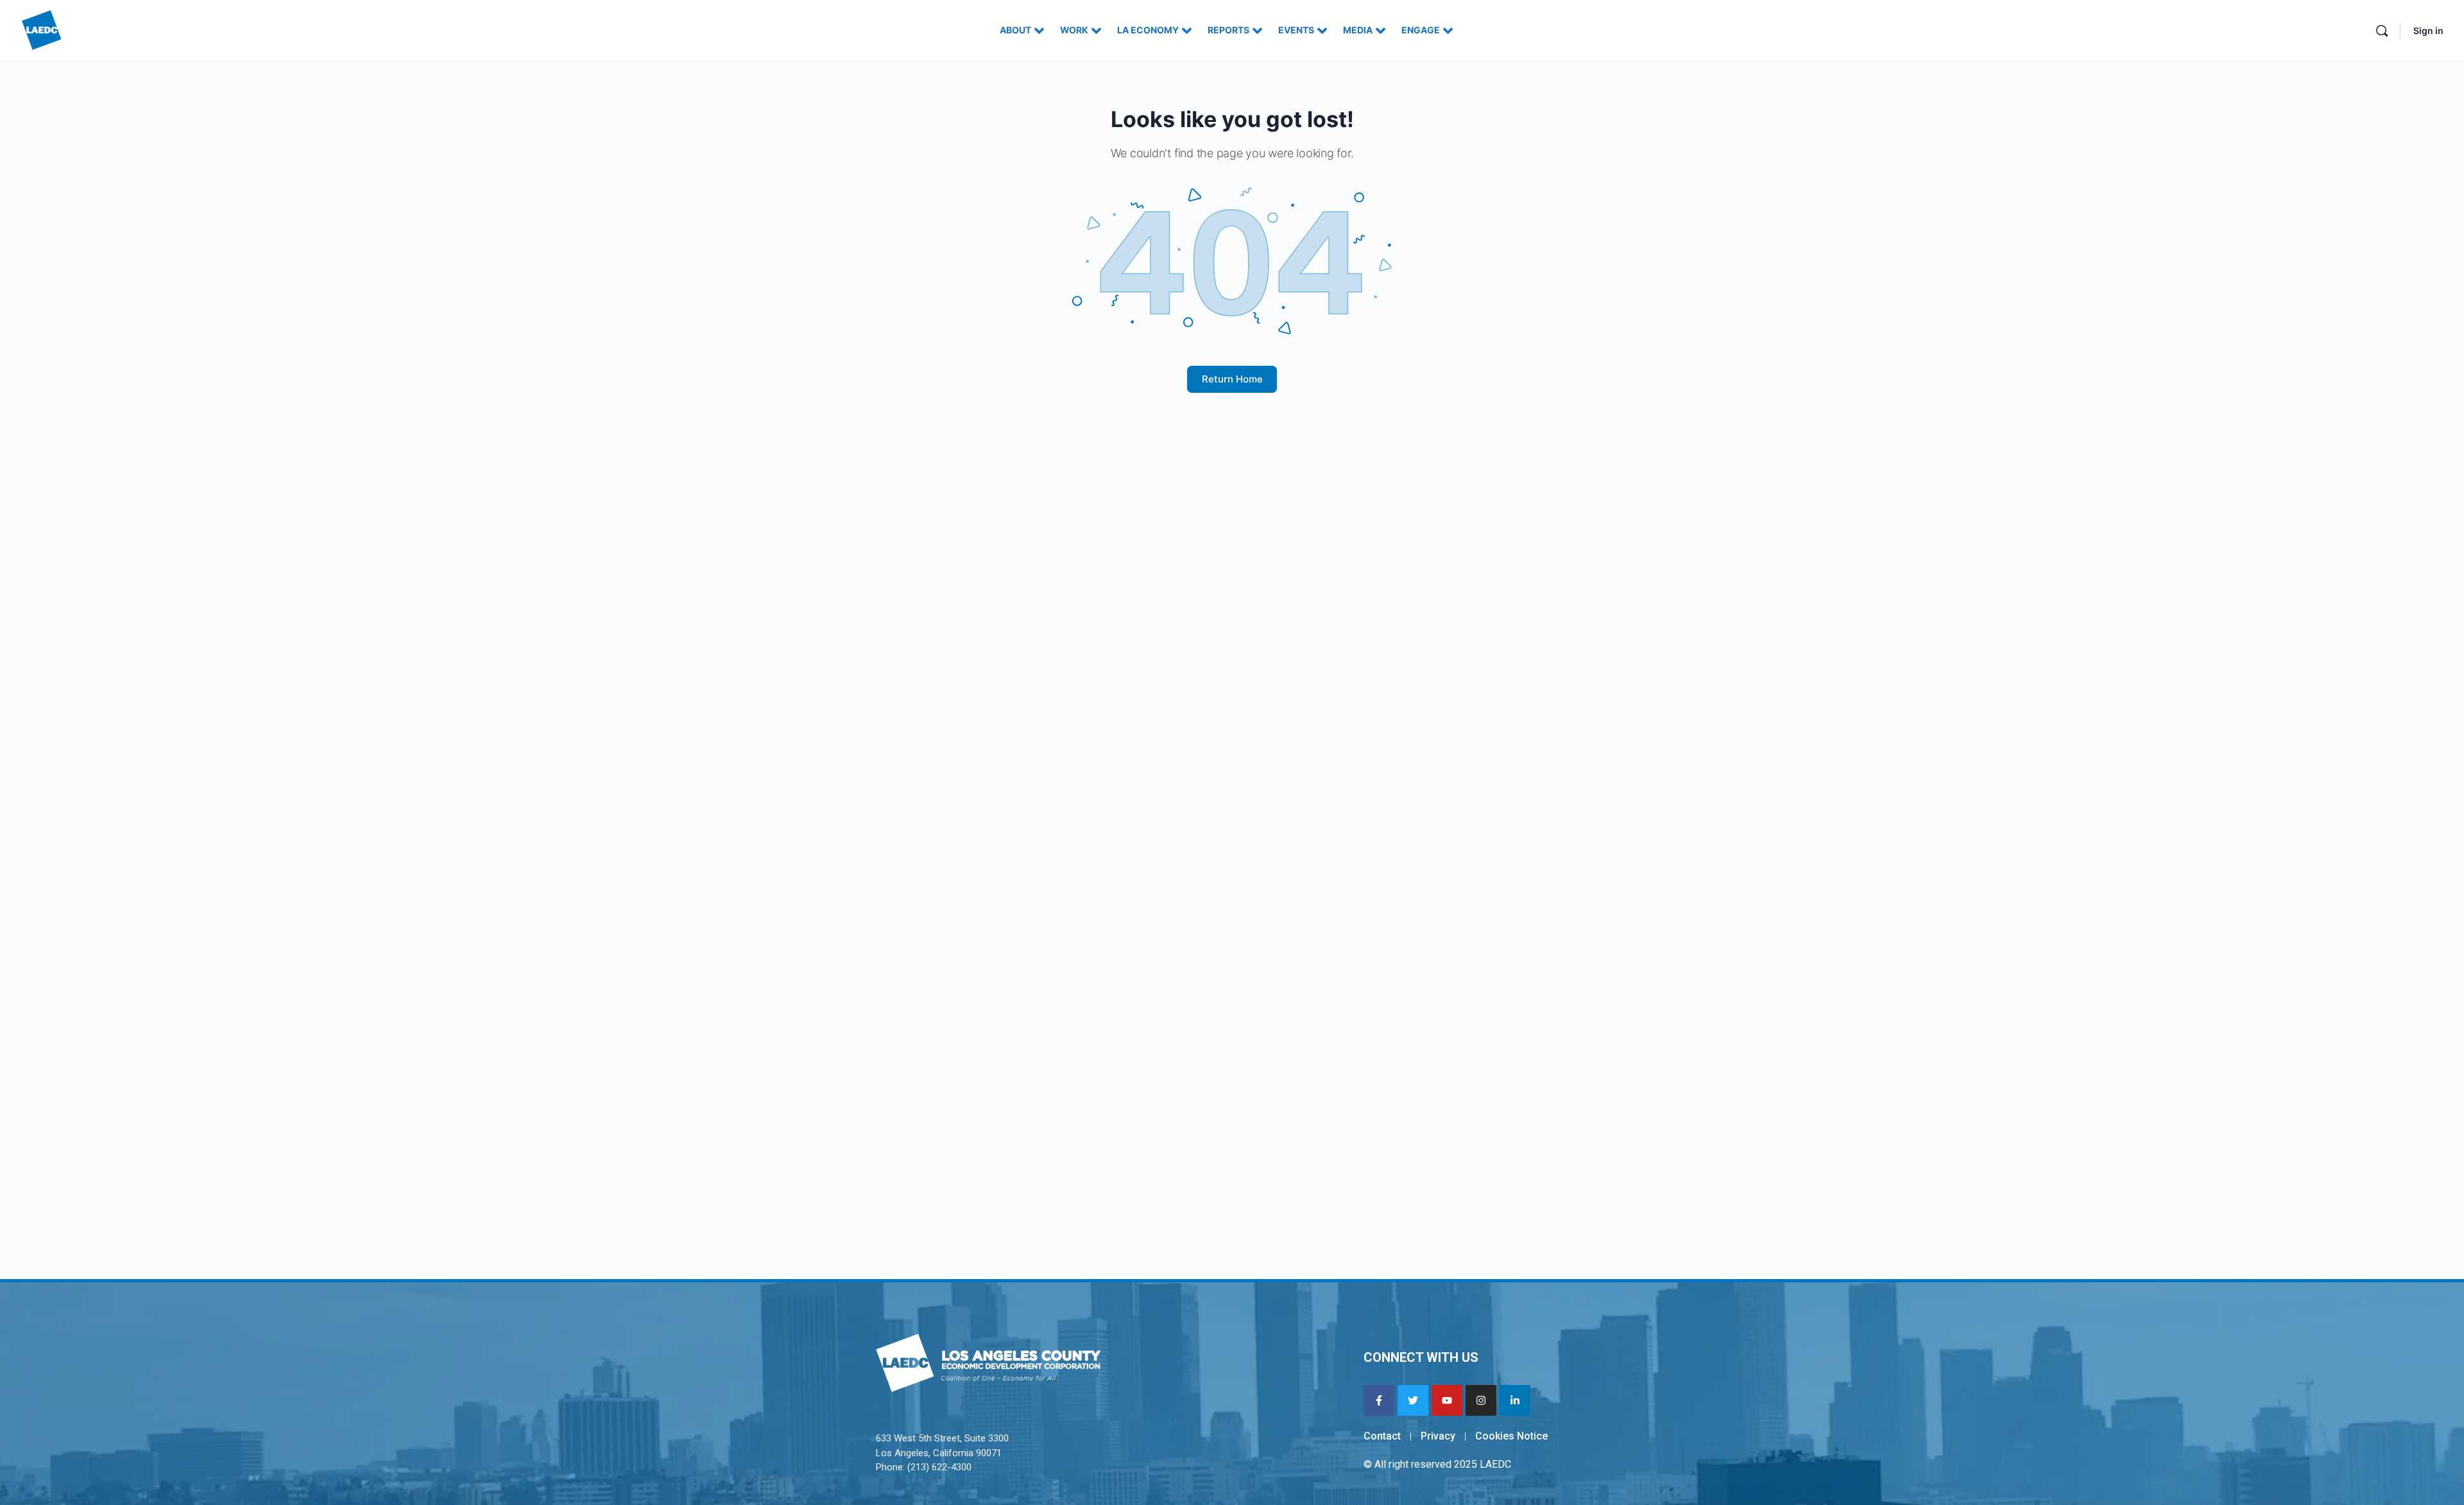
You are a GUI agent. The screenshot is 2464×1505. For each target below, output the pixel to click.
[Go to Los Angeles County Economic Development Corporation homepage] (42, 29)
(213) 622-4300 (939, 1467)
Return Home (1232, 379)
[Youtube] (1447, 1400)
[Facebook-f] (1379, 1400)
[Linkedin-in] (1515, 1400)
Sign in (2428, 30)
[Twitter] (1413, 1400)
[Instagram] (1481, 1400)
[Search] (2382, 31)
